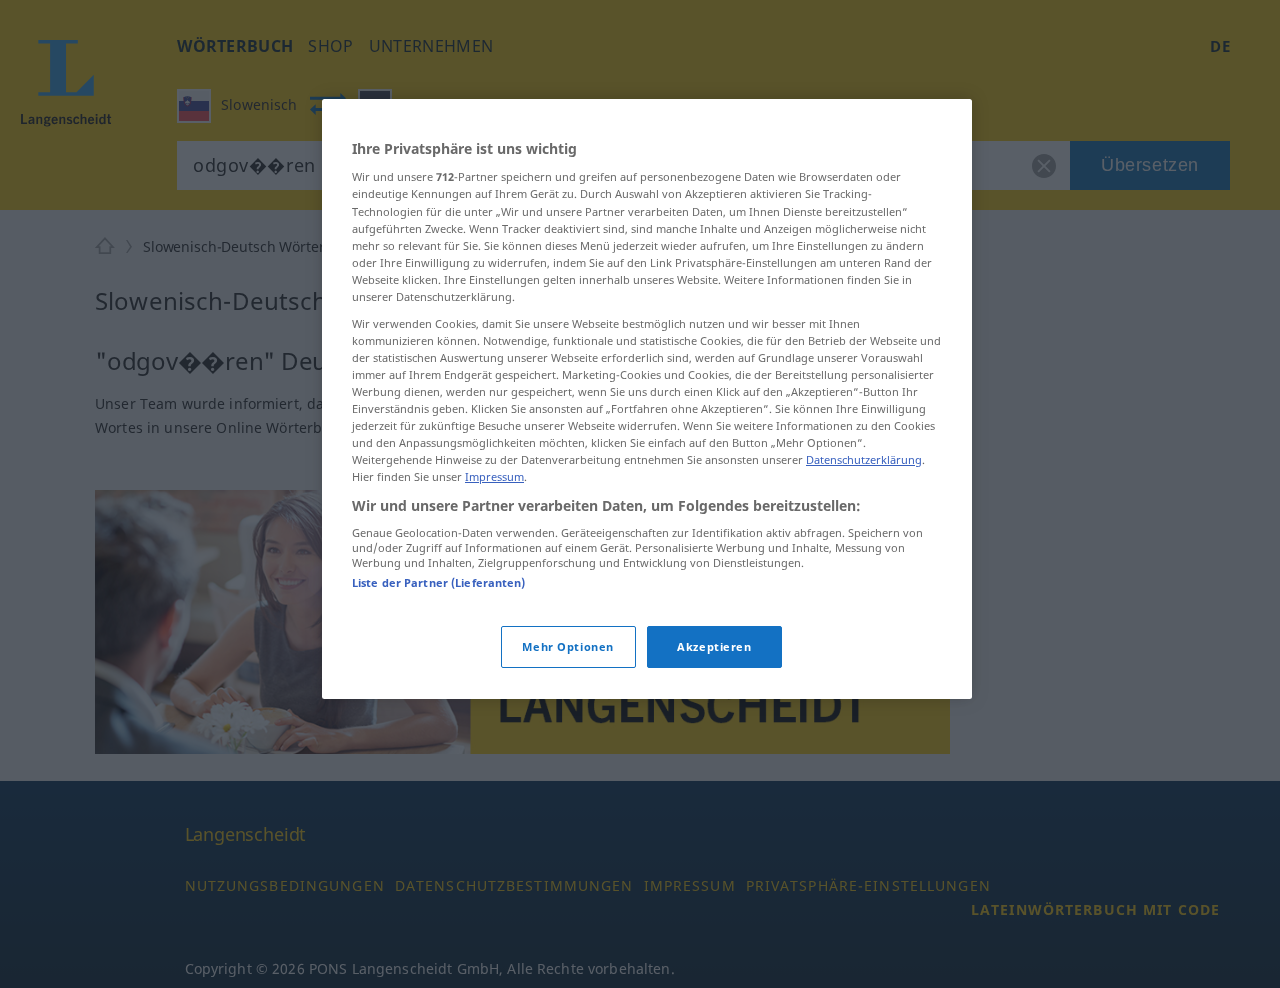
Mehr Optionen (567, 646)
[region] (647, 399)
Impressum (494, 476)
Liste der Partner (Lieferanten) (439, 582)
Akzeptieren (714, 646)
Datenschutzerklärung (864, 459)
